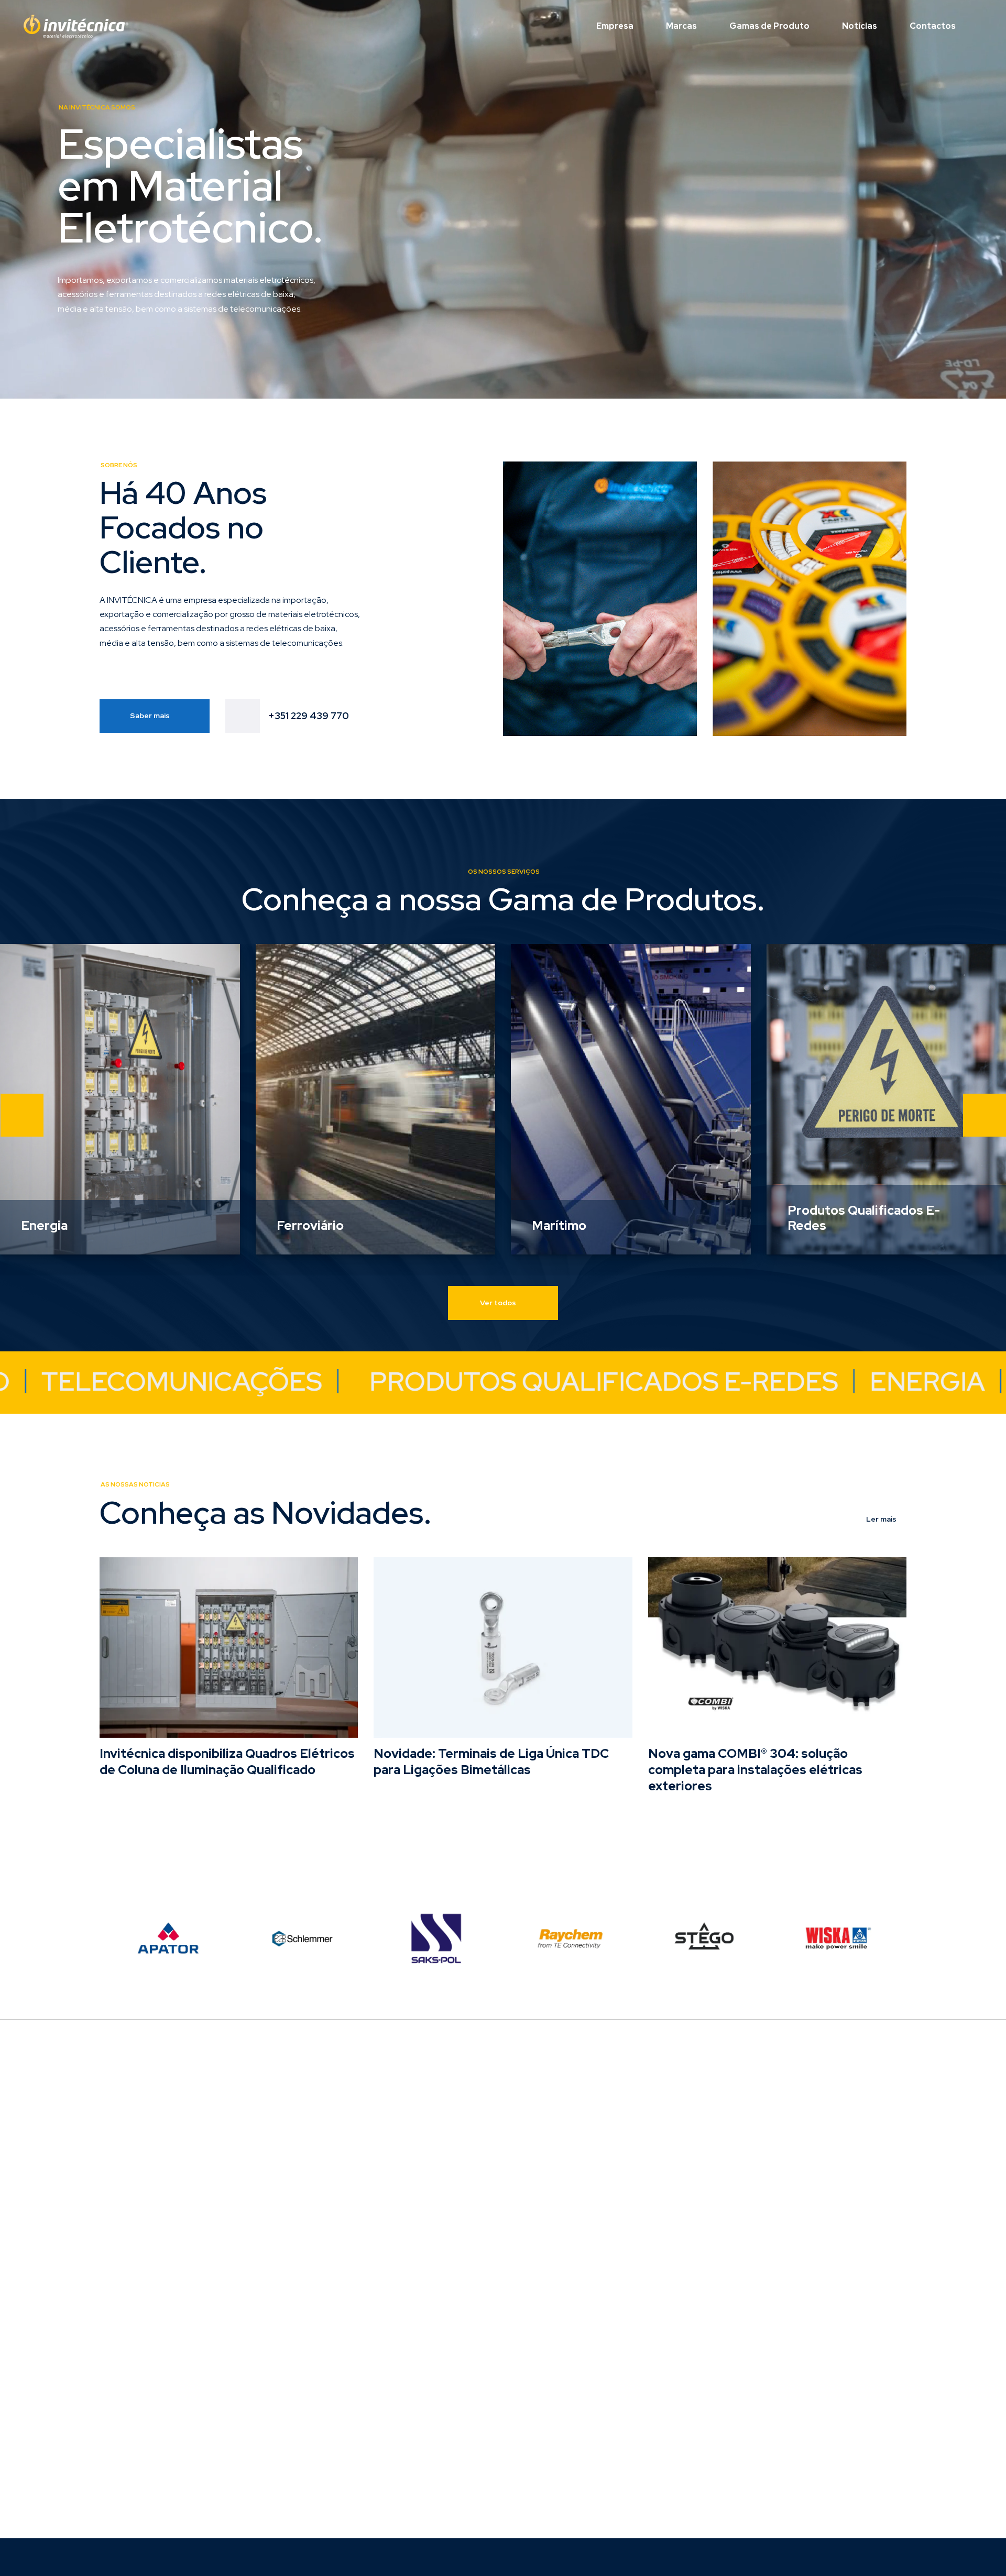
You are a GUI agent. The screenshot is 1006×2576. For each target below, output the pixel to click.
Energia (44, 1226)
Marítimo (559, 1226)
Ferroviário (310, 1226)
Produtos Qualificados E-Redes (864, 1218)
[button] (22, 1115)
